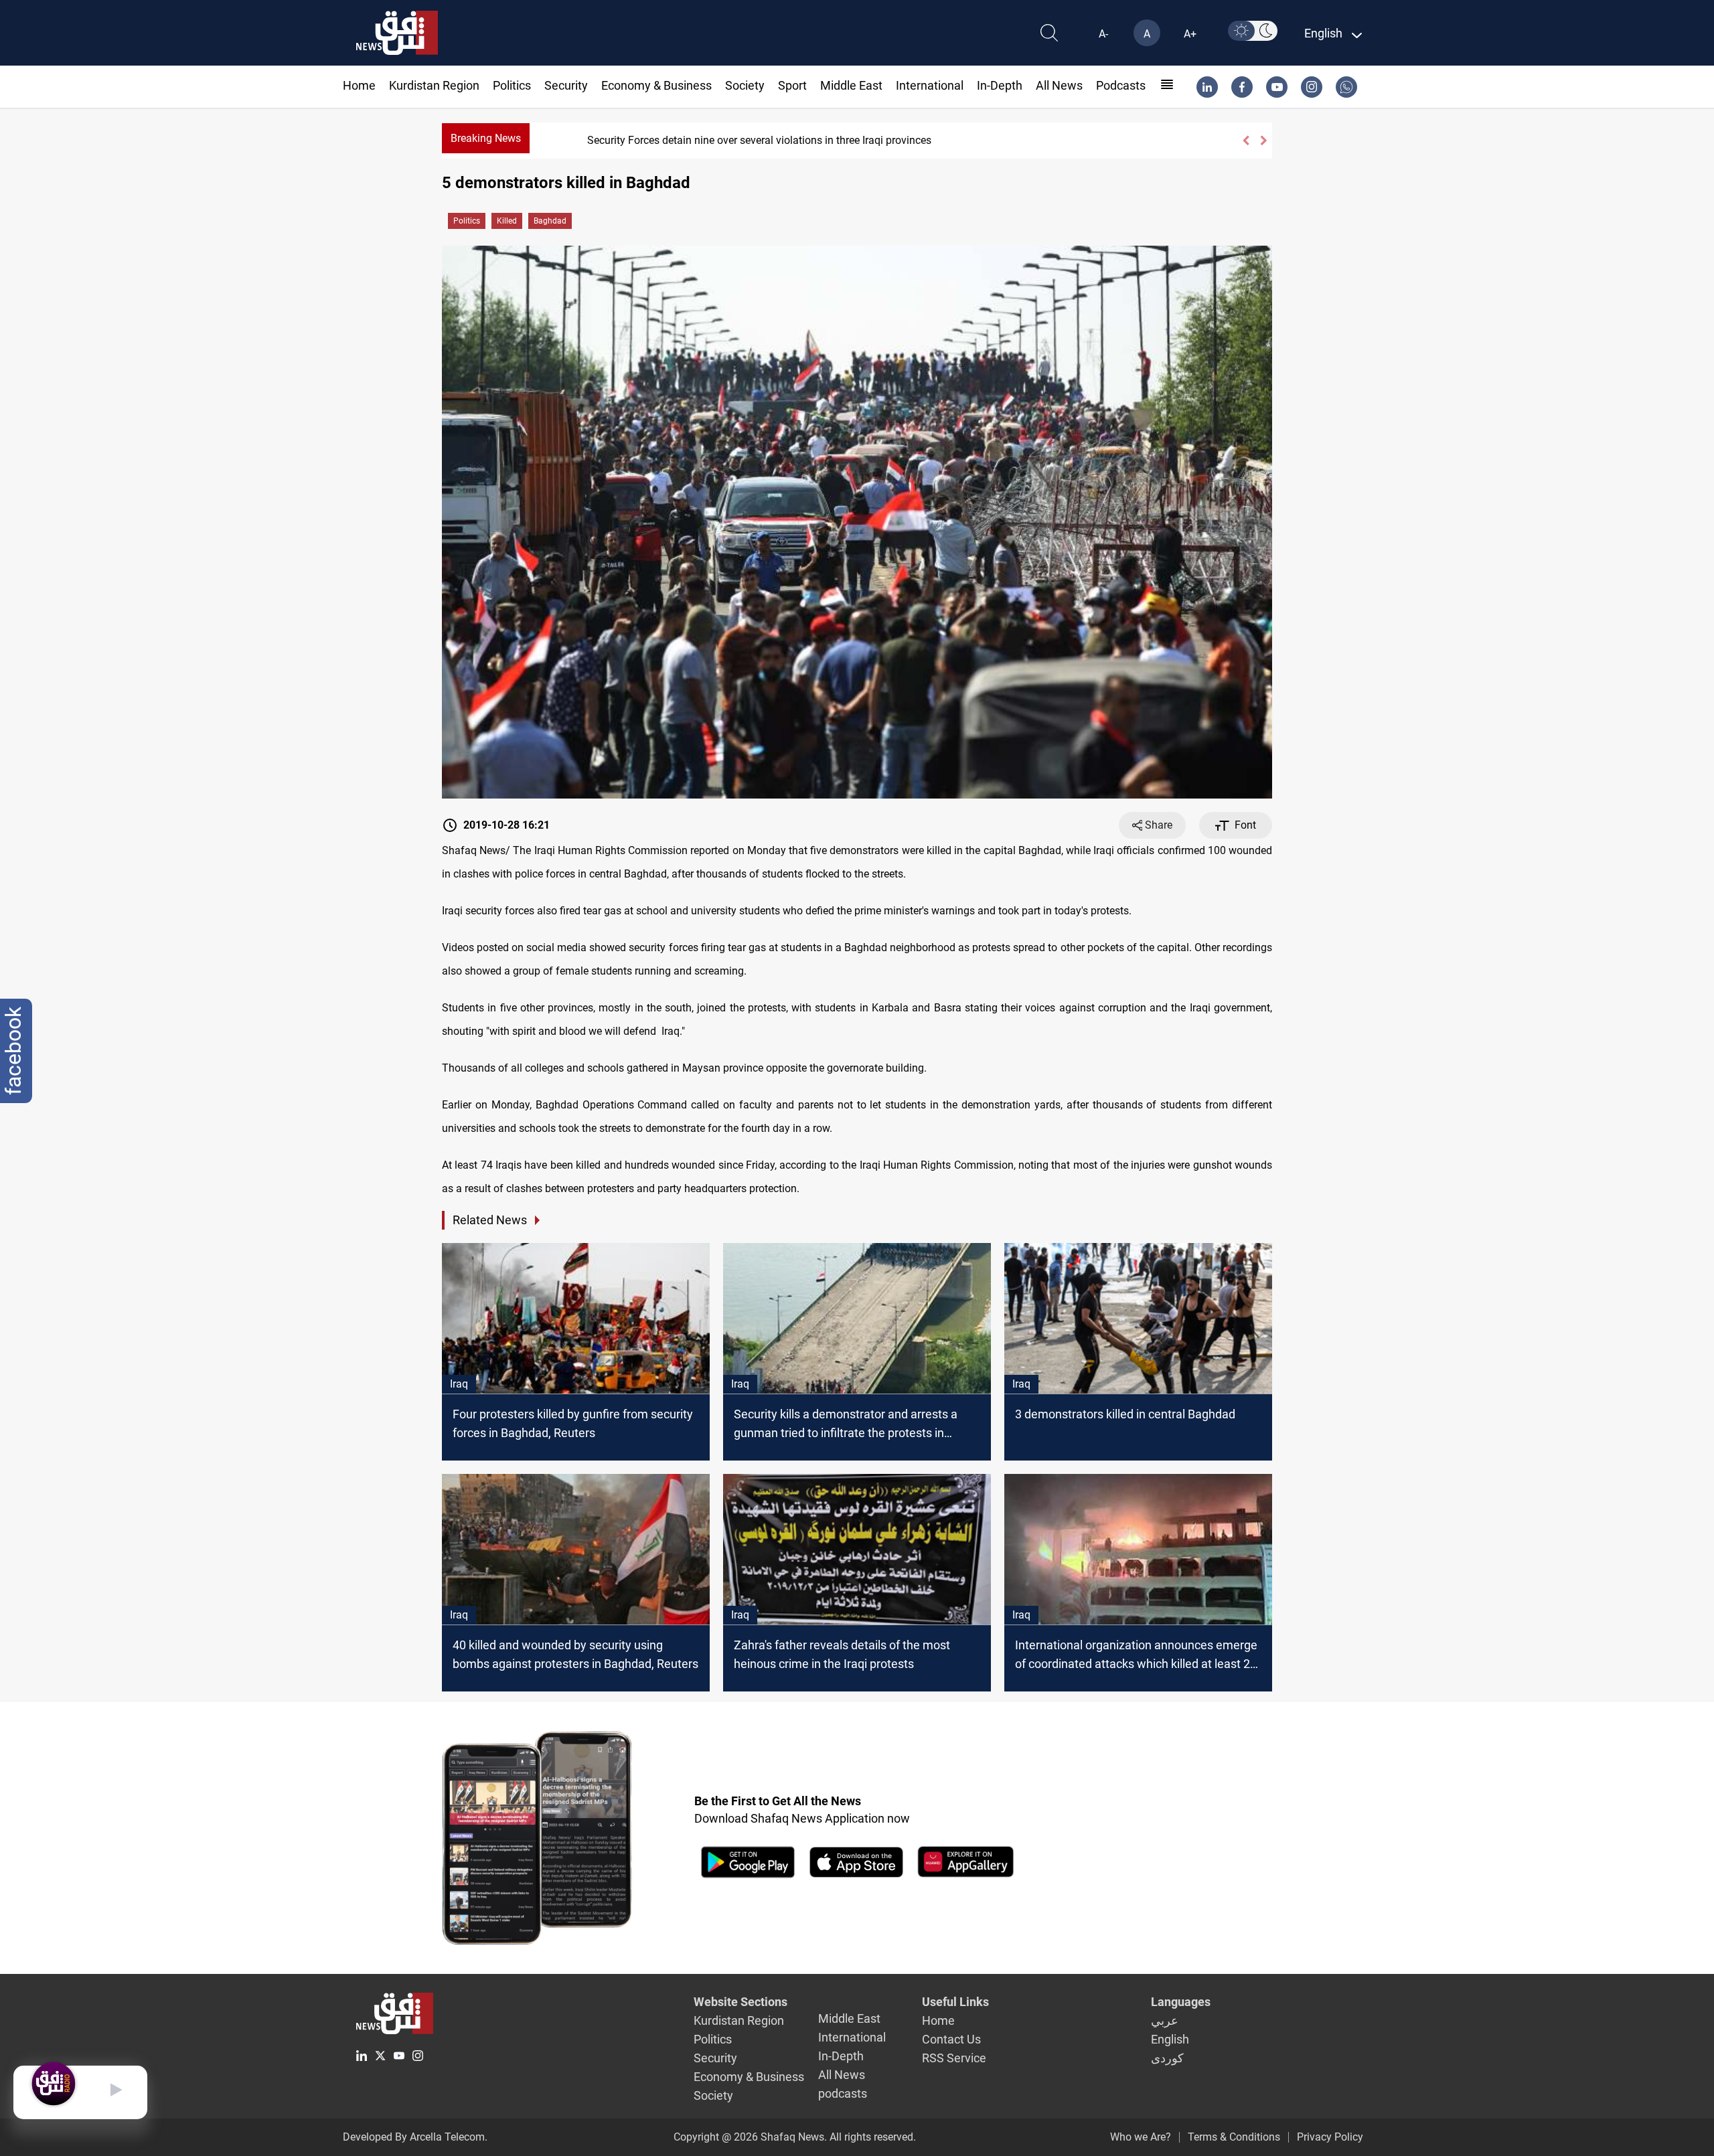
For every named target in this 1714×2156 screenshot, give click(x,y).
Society (745, 85)
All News (1059, 85)
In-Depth (1000, 85)
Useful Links (955, 2002)
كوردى (1167, 2058)
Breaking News (486, 138)
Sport (792, 85)
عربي (1165, 2020)
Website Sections (741, 2002)
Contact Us (951, 2039)
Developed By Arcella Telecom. (415, 2137)
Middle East (851, 85)
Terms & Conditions (1234, 2137)
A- (1103, 34)
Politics (512, 85)
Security (566, 85)
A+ (1190, 34)
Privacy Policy (1330, 2137)
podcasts (1121, 85)
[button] (1246, 141)
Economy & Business (656, 85)
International (930, 85)
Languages (1181, 2002)
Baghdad (550, 221)
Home (359, 85)
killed (507, 221)
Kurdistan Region (434, 85)
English (1170, 2039)
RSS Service (954, 2058)
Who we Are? (1141, 2137)
